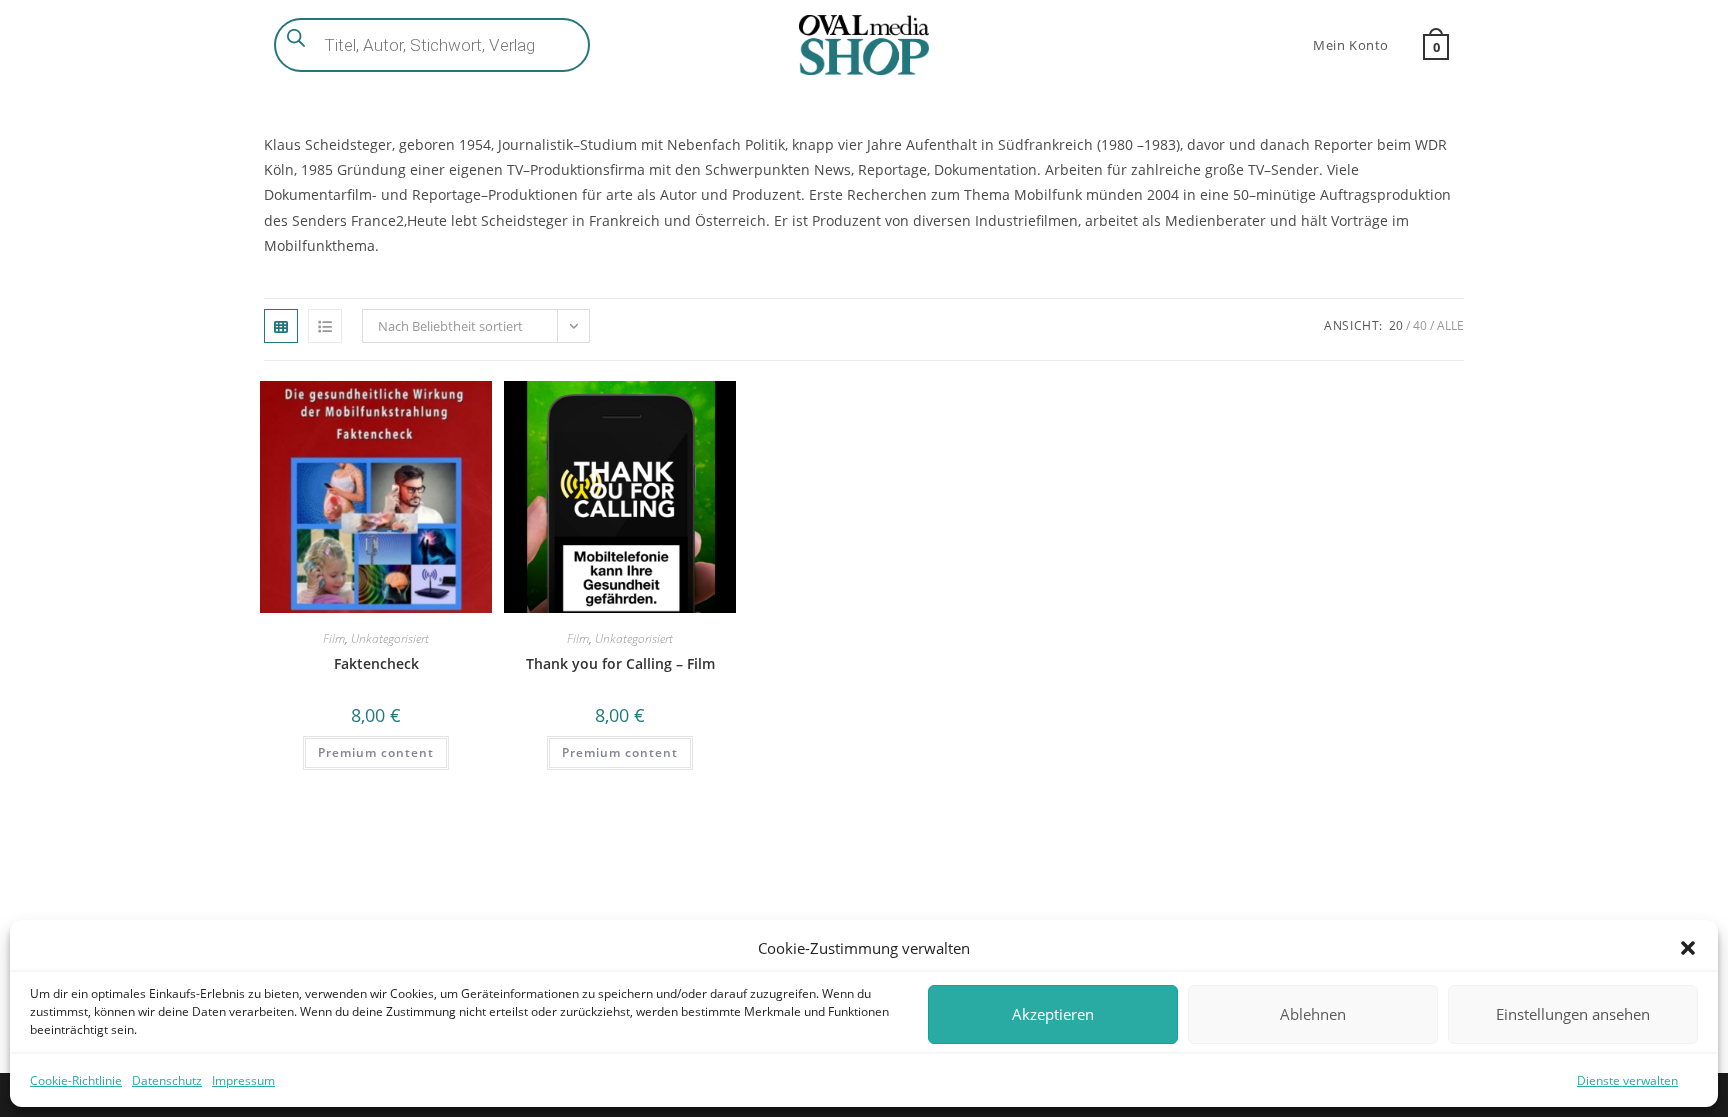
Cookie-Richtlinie (76, 1080)
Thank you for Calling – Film (620, 663)
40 (1420, 325)
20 (1396, 325)
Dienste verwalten (1627, 1080)
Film (334, 638)
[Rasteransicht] (281, 326)
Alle (1450, 325)
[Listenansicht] (325, 326)
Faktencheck (376, 663)
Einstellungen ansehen (1573, 1014)
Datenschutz (167, 1080)
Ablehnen (1313, 1014)
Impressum (243, 1080)
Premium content (376, 752)
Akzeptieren (1053, 1014)
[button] (1688, 948)
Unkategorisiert (390, 638)
